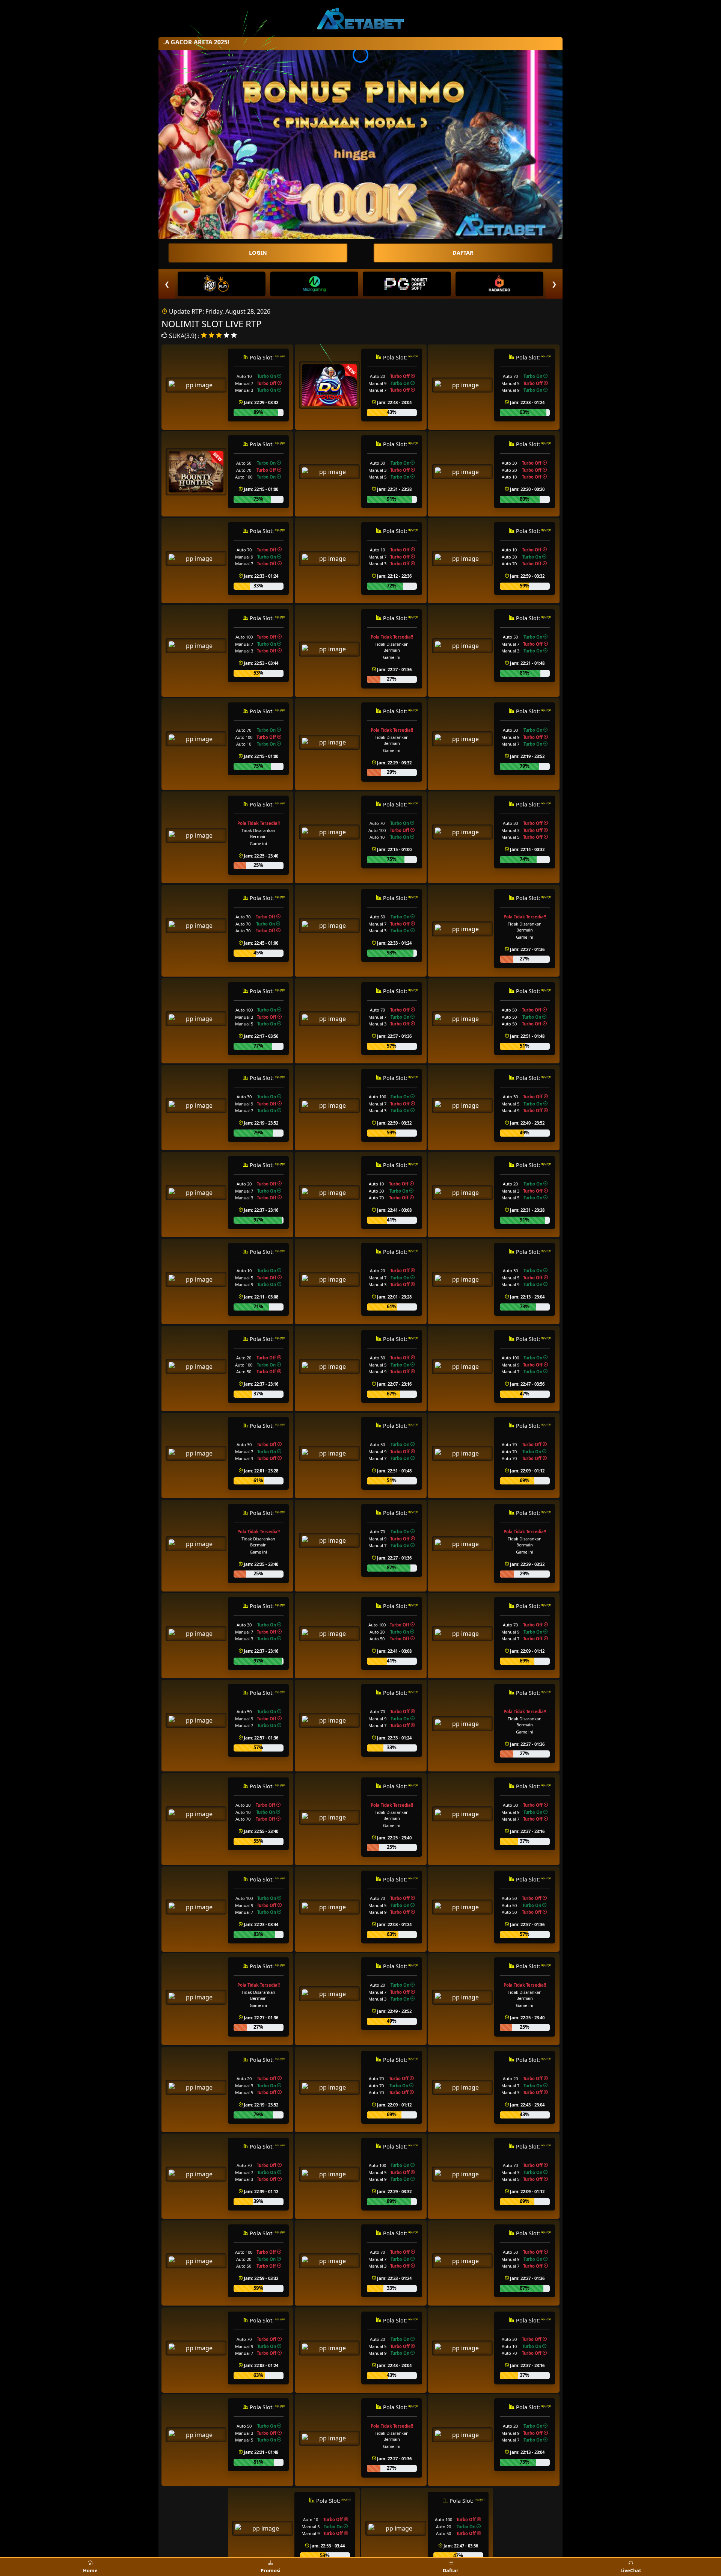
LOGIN (258, 253)
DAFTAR (463, 253)
